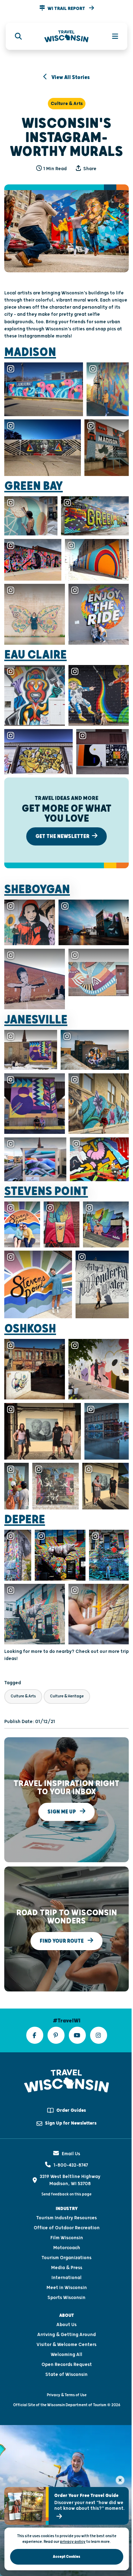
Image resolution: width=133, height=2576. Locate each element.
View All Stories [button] (70, 77)
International (66, 2278)
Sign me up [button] (62, 1812)
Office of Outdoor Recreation (67, 2228)
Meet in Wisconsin (67, 2288)
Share (89, 169)
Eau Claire (35, 655)
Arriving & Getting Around (66, 2335)
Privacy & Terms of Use (67, 2395)
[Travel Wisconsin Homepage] (66, 36)
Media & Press (67, 2268)
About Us (66, 2325)
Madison (30, 352)
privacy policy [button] (73, 2542)
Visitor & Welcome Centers (66, 2345)
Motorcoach (67, 2248)
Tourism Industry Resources (66, 2218)
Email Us (71, 2154)
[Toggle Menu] (111, 36)
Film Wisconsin (67, 2238)
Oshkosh (30, 1329)
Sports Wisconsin (66, 2298)
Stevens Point (46, 1192)
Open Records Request (67, 2365)
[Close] (120, 2480)
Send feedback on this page (66, 2194)
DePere (25, 1520)
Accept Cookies (66, 2557)
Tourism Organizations (66, 2258)
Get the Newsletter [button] (63, 836)
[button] (66, 9)
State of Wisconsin (66, 2375)
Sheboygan (37, 890)
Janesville (36, 1020)
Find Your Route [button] (62, 1941)
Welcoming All (66, 2355)
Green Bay (34, 486)
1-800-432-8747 (71, 2165)
